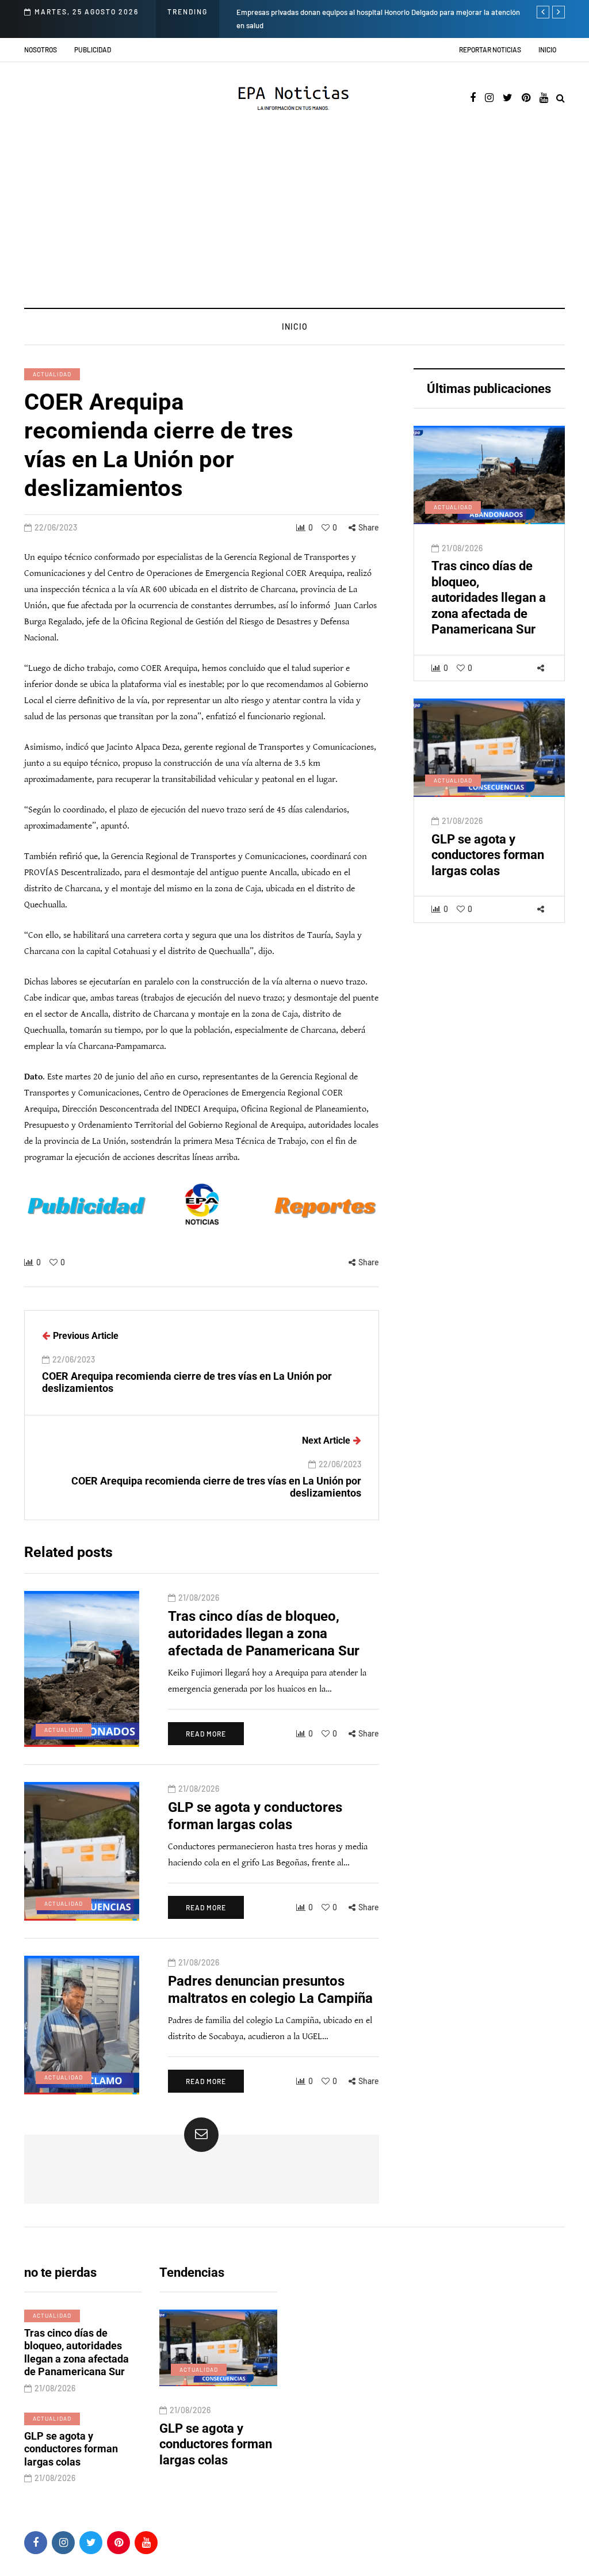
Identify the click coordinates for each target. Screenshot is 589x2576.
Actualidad (52, 374)
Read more (206, 1734)
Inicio (547, 49)
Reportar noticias (490, 49)
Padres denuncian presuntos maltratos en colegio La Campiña (225, 2452)
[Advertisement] (294, 222)
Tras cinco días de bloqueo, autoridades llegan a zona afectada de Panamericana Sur (489, 598)
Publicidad (93, 49)
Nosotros (41, 49)
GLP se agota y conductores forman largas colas (488, 855)
